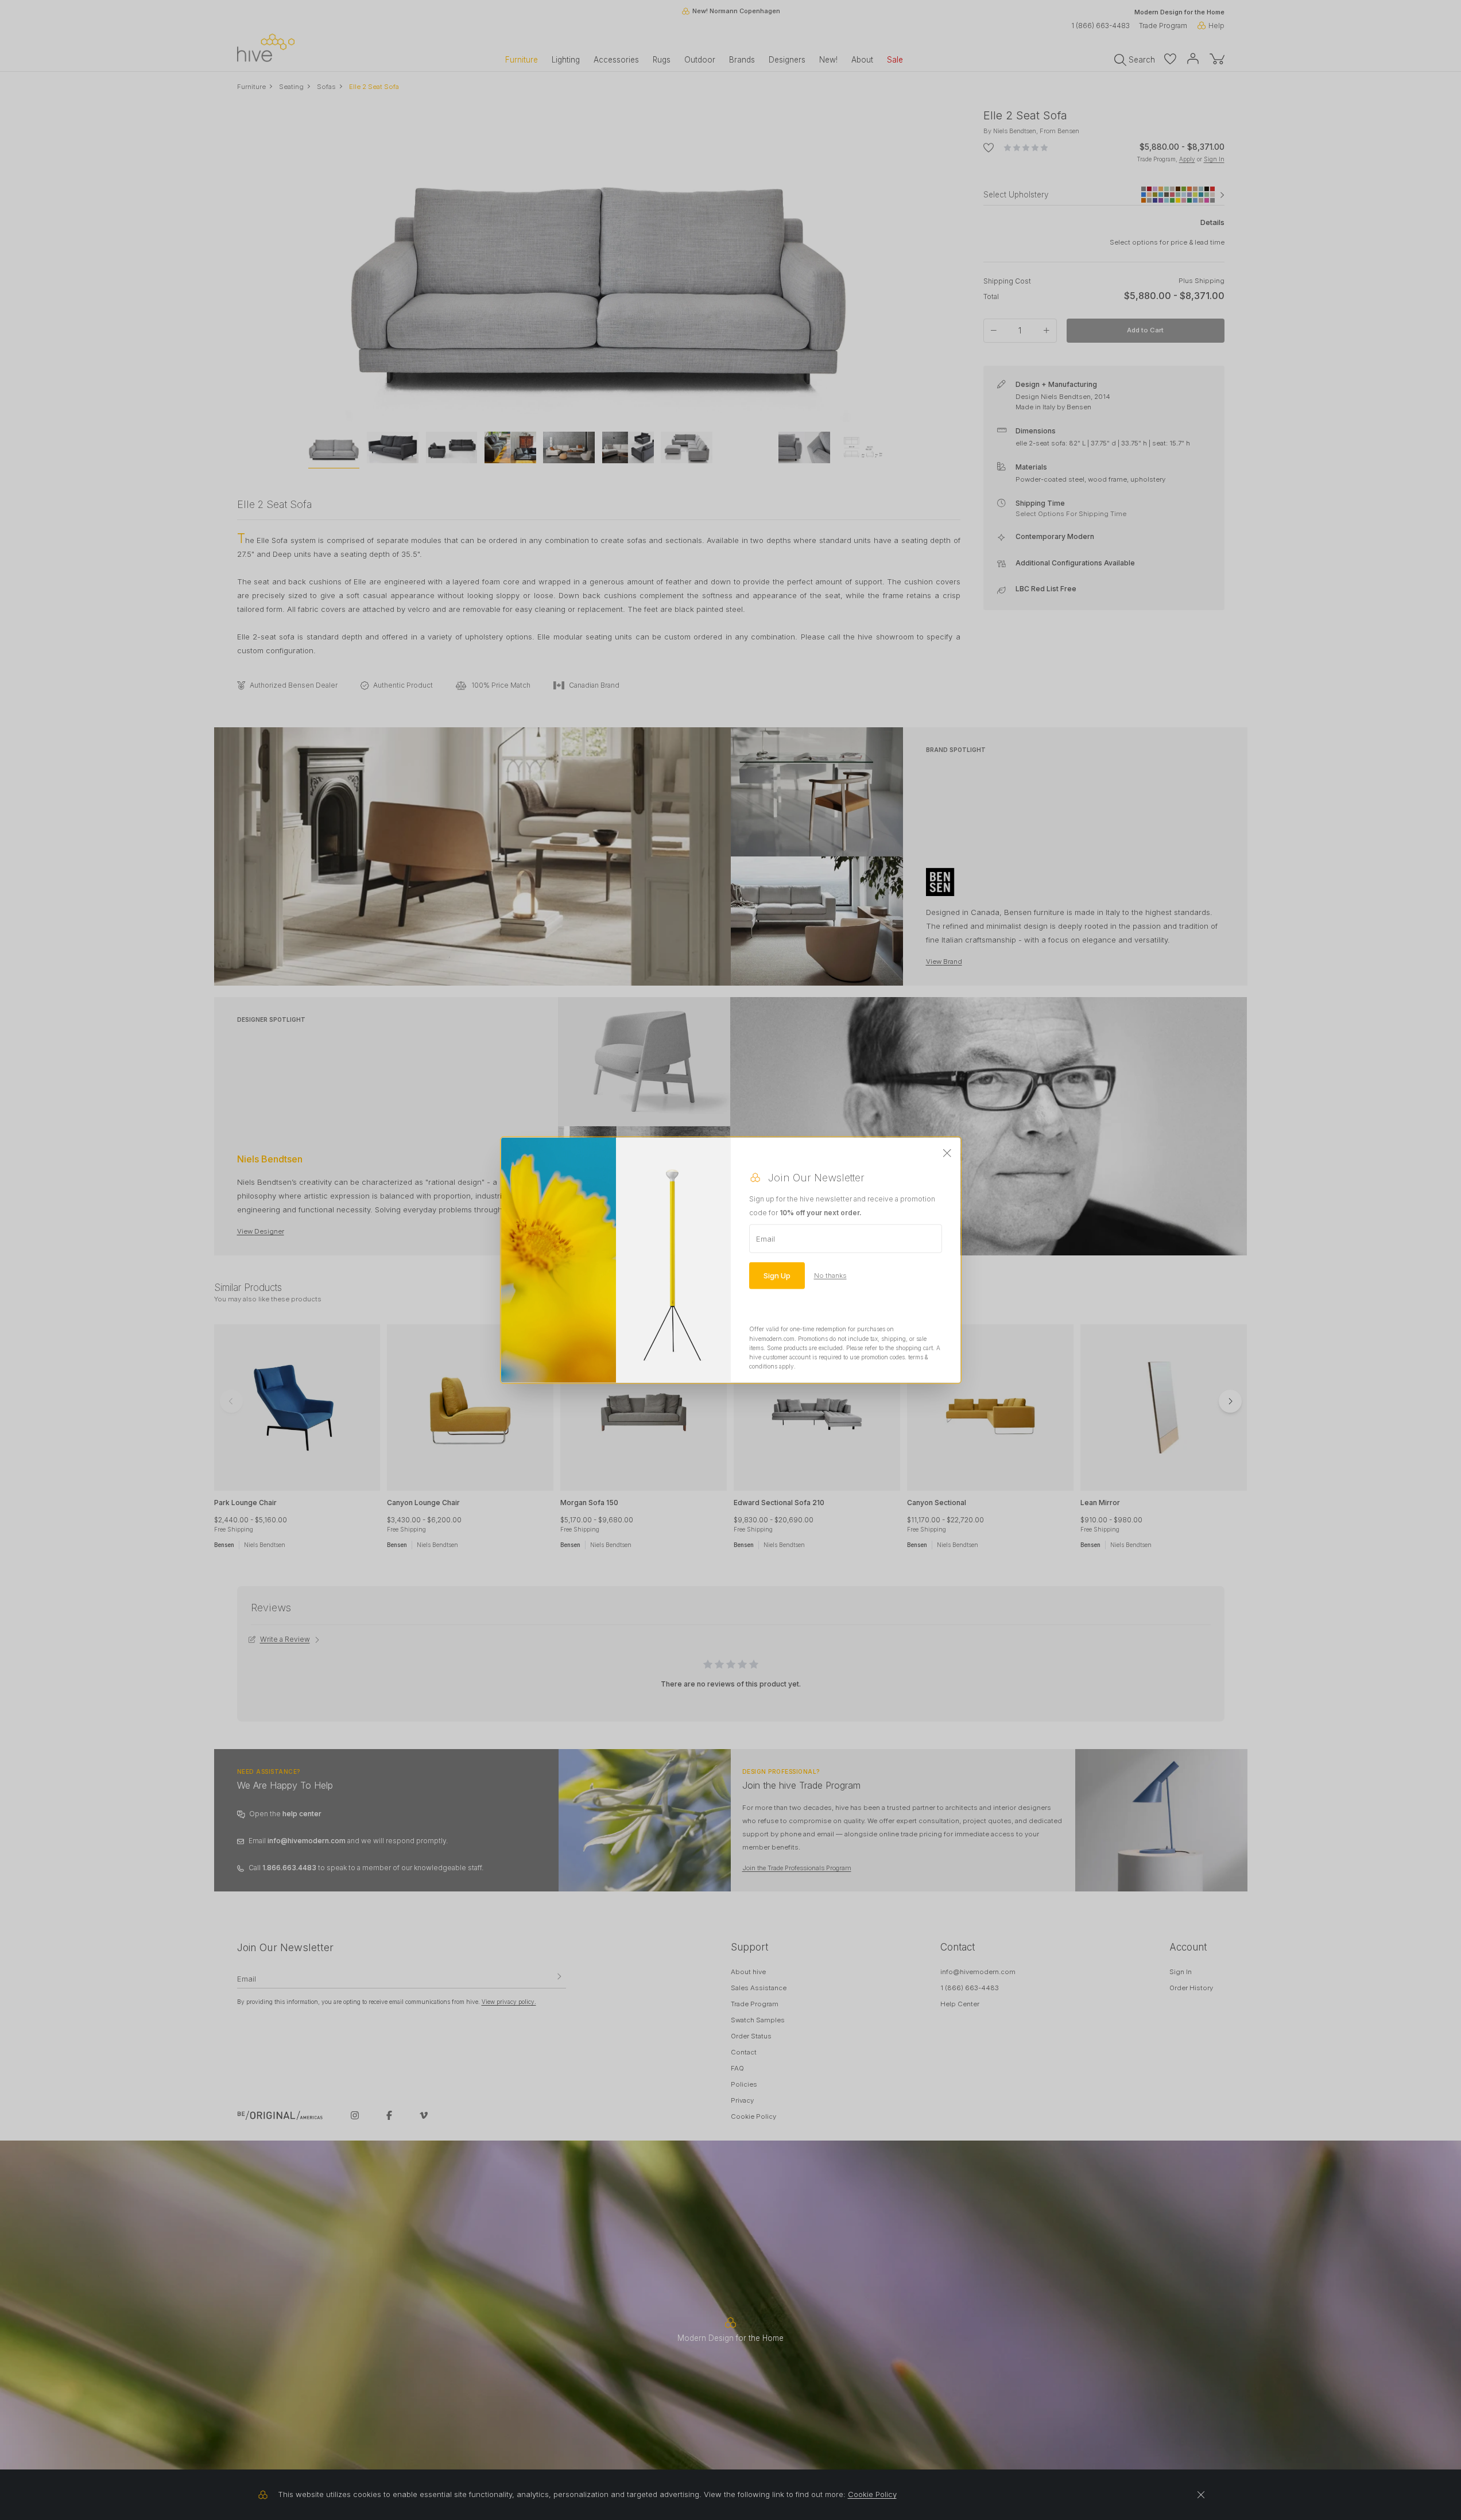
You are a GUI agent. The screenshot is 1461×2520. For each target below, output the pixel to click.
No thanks (830, 1275)
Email (766, 1239)
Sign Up (777, 1275)
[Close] (947, 1154)
